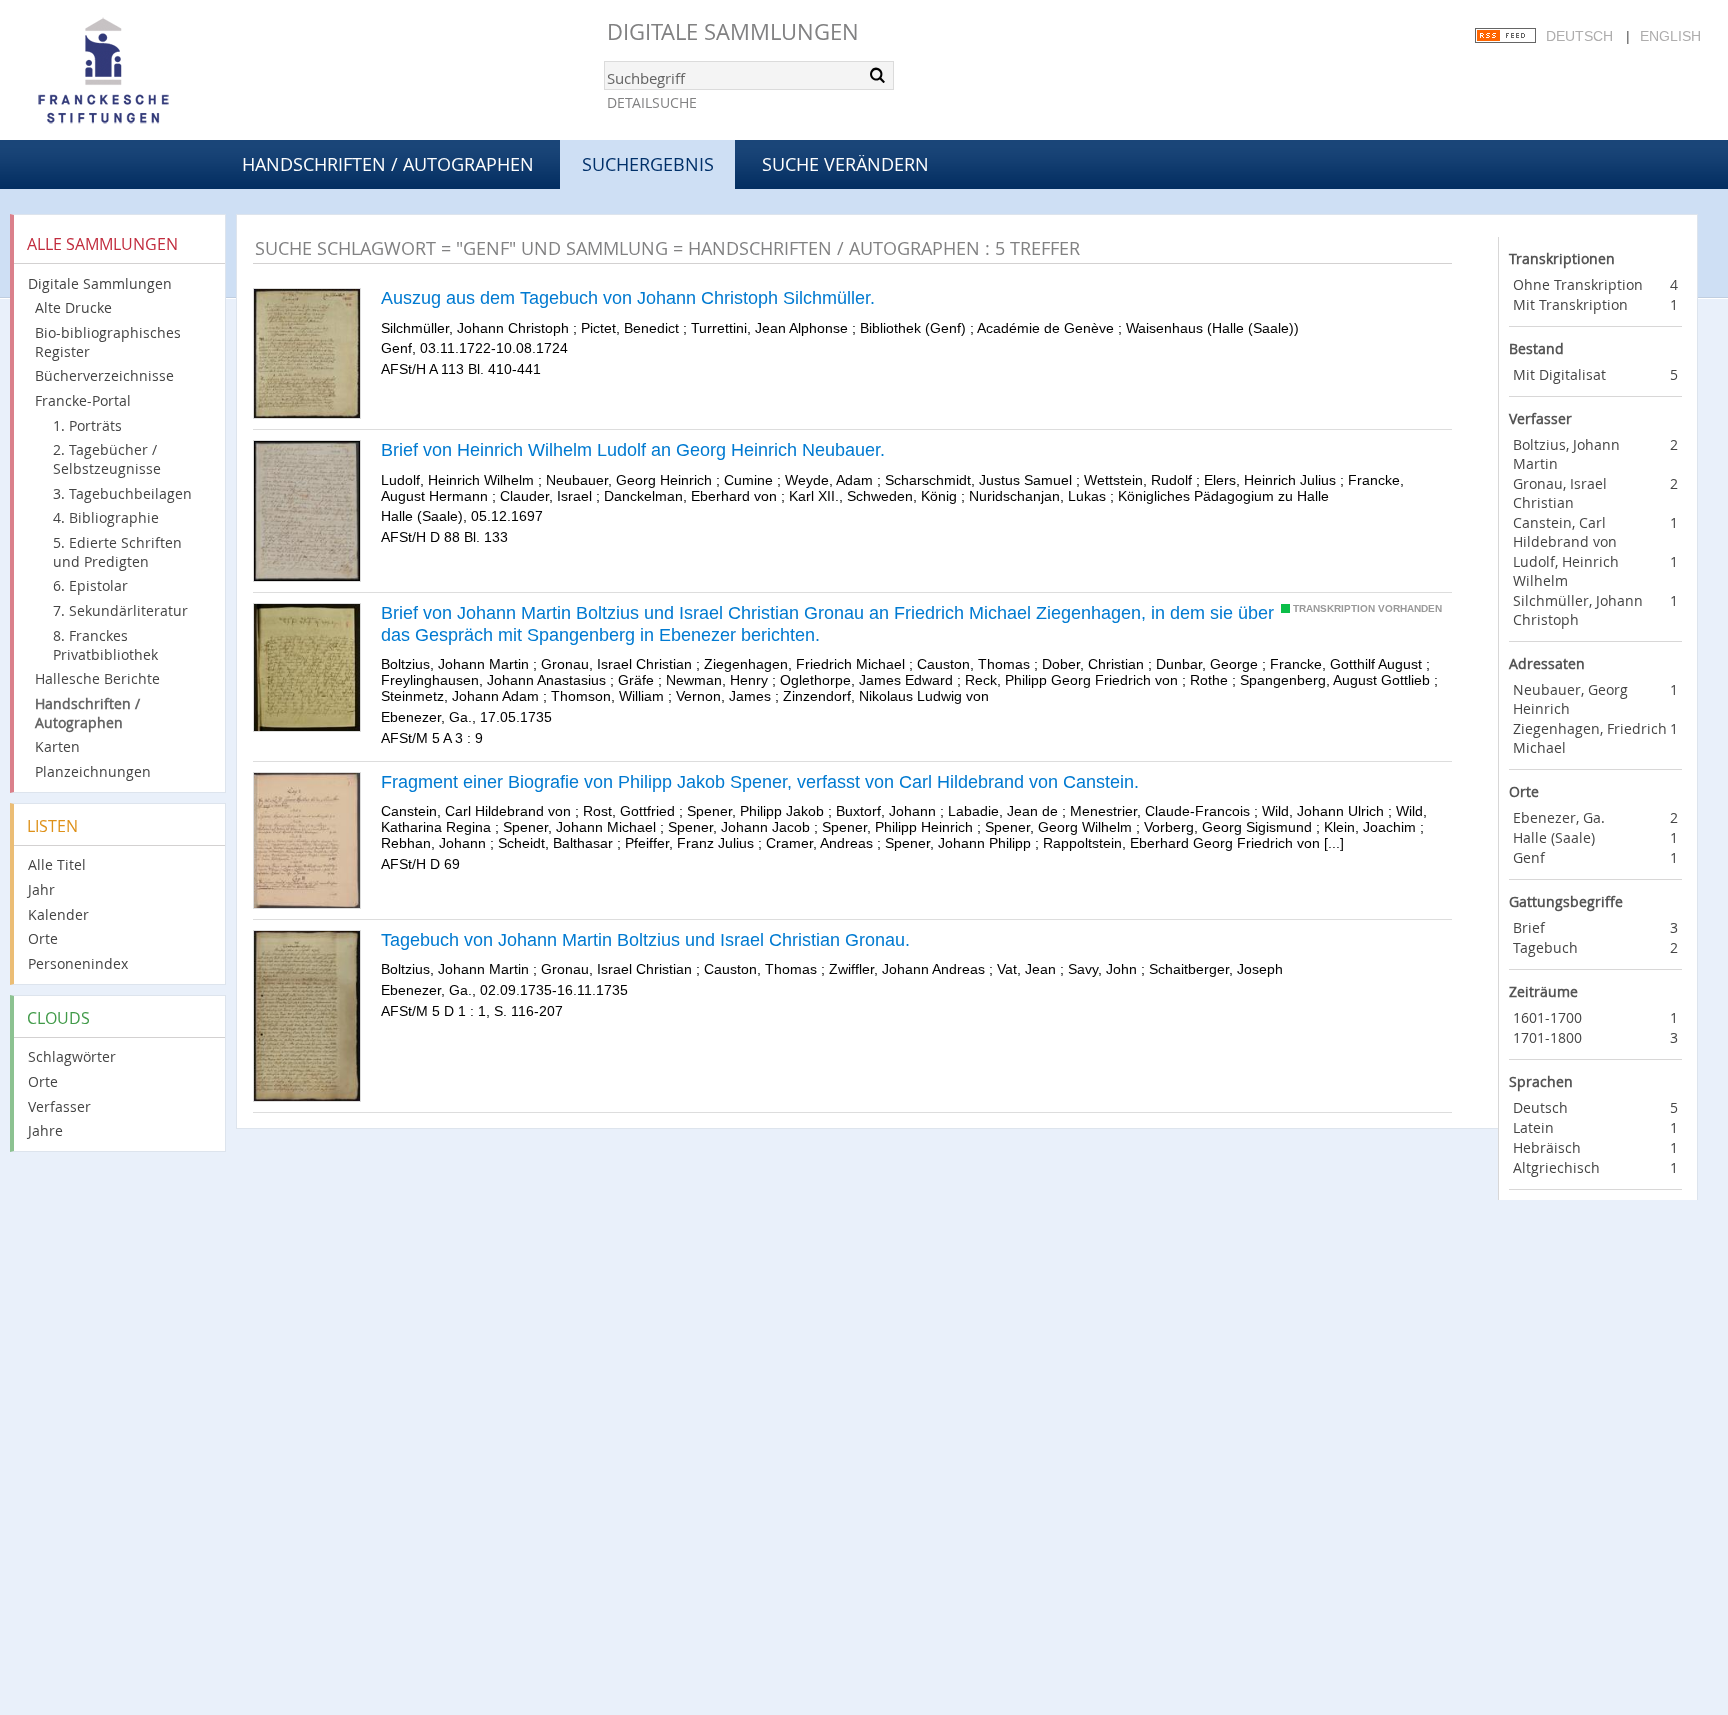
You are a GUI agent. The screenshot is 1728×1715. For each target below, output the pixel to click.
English (1670, 36)
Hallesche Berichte (97, 678)
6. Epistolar (90, 585)
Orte (43, 938)
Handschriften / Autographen (388, 164)
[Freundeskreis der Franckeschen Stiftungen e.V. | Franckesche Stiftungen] (160, 72)
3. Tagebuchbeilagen (122, 493)
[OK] (877, 75)
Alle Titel (57, 864)
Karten (57, 746)
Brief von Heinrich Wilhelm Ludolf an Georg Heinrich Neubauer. (633, 450)
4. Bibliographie (106, 517)
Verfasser (59, 1106)
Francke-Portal (83, 400)
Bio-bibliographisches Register (108, 342)
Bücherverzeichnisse (104, 375)
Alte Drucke (73, 307)
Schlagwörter (72, 1056)
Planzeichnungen (93, 771)
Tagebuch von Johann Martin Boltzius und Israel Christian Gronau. (645, 940)
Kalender (58, 914)
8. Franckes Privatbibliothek (105, 645)
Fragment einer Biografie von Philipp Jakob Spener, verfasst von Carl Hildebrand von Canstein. (760, 782)
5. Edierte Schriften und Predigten (117, 552)
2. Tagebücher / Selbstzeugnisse (107, 459)
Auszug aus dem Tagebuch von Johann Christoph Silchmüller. (628, 298)
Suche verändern (845, 164)
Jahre (45, 1130)
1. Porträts (87, 425)
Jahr (41, 889)
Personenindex (78, 963)
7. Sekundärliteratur (120, 610)
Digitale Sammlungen (733, 31)
